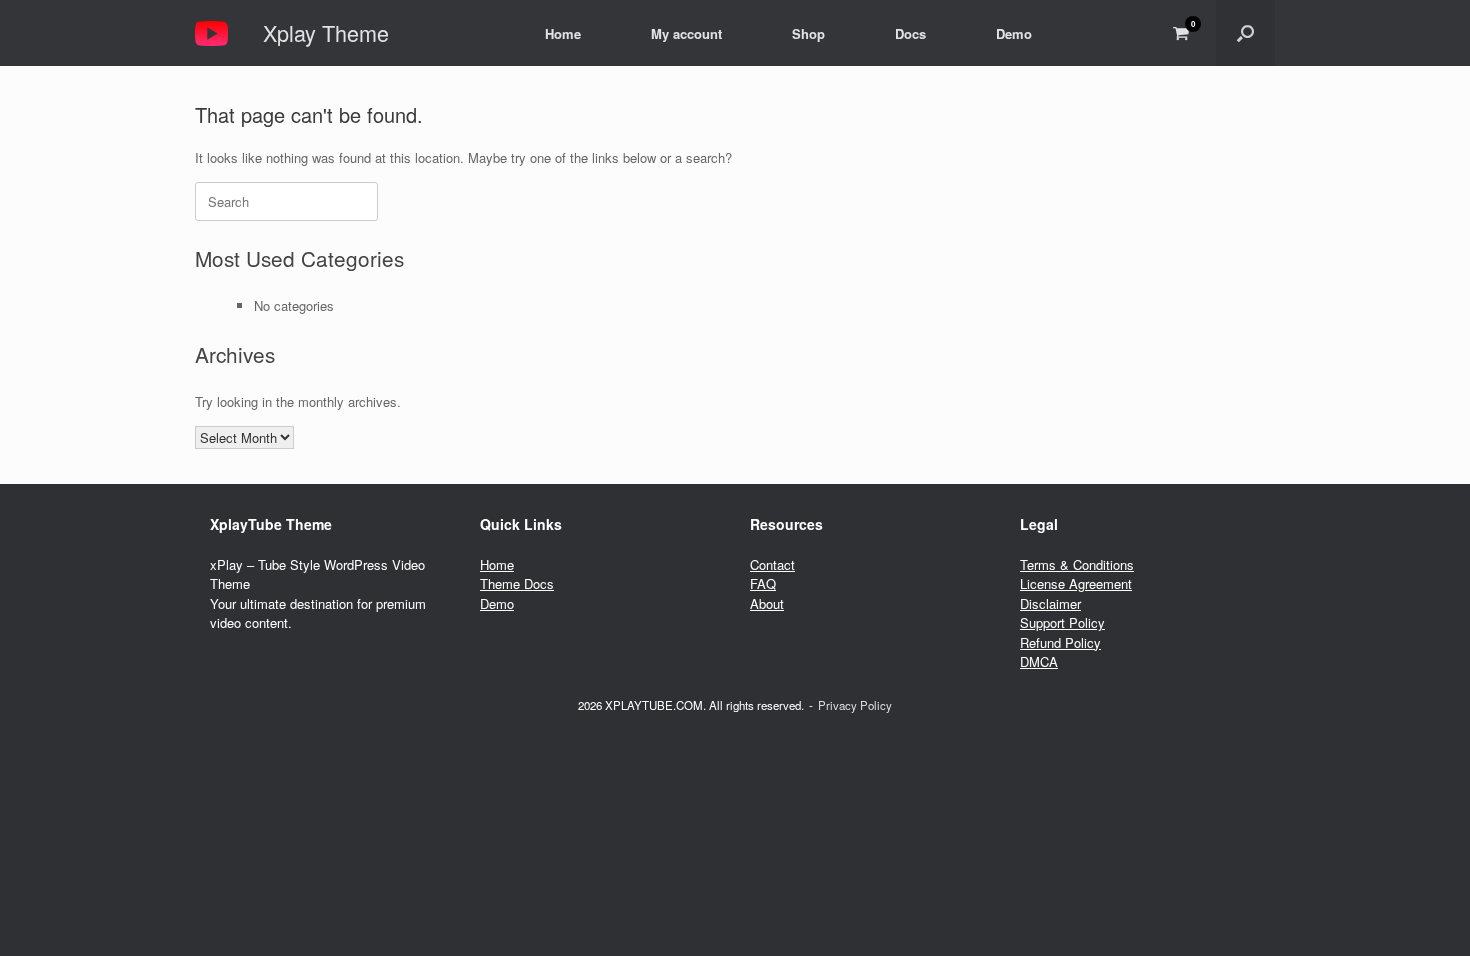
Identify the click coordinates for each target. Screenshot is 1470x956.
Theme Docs (517, 583)
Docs (910, 33)
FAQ (763, 583)
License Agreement (1076, 583)
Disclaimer (1050, 603)
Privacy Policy (855, 705)
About (767, 603)
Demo (1014, 33)
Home (563, 33)
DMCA (1039, 661)
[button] (1245, 33)
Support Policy (1062, 622)
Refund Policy (1060, 642)
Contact (772, 564)
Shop (808, 33)
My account (686, 33)
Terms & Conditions (1077, 564)
